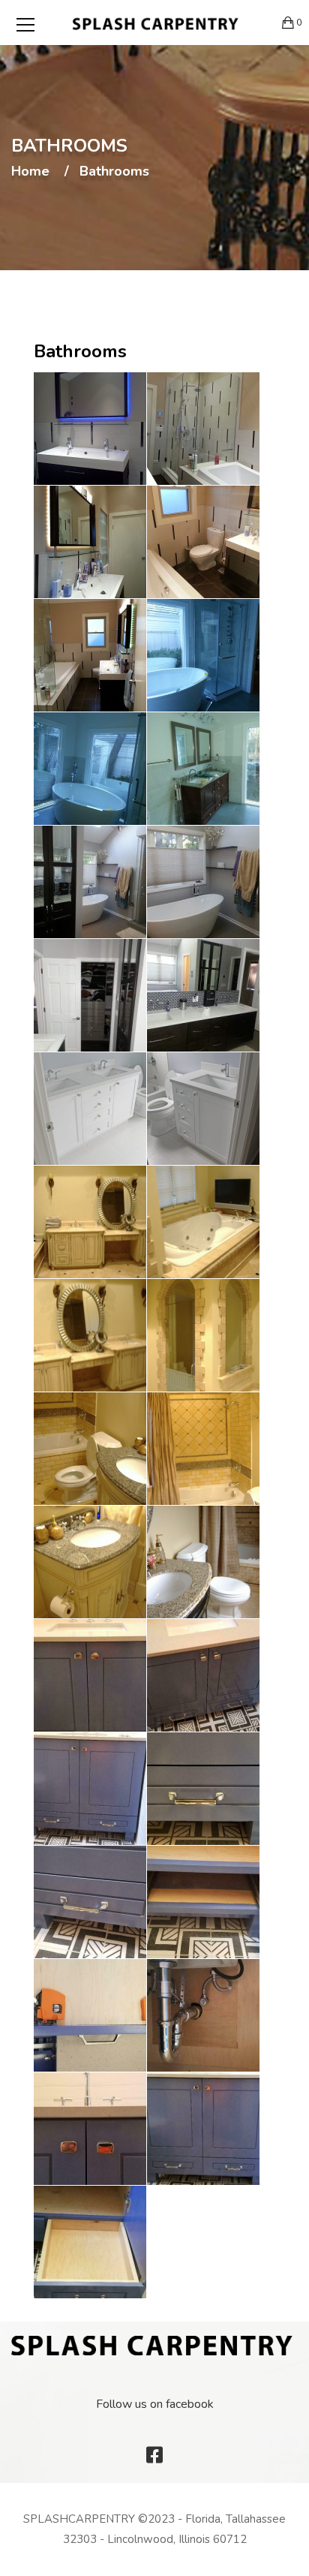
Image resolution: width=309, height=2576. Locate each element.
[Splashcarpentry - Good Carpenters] (155, 23)
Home (30, 172)
